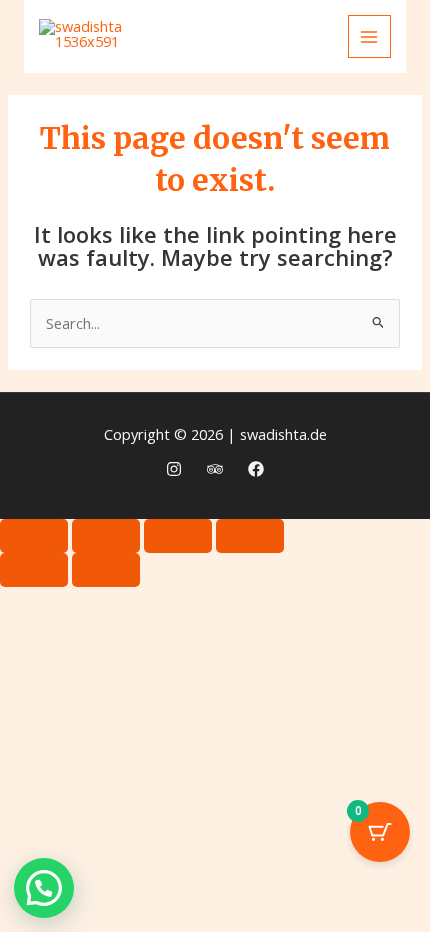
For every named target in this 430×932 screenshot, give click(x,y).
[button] (44, 888)
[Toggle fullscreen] (106, 536)
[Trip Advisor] (215, 469)
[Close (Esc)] (250, 536)
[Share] (178, 536)
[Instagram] (174, 469)
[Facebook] (256, 469)
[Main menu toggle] (370, 37)
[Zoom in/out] (34, 536)
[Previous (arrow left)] (34, 570)
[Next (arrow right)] (106, 570)
